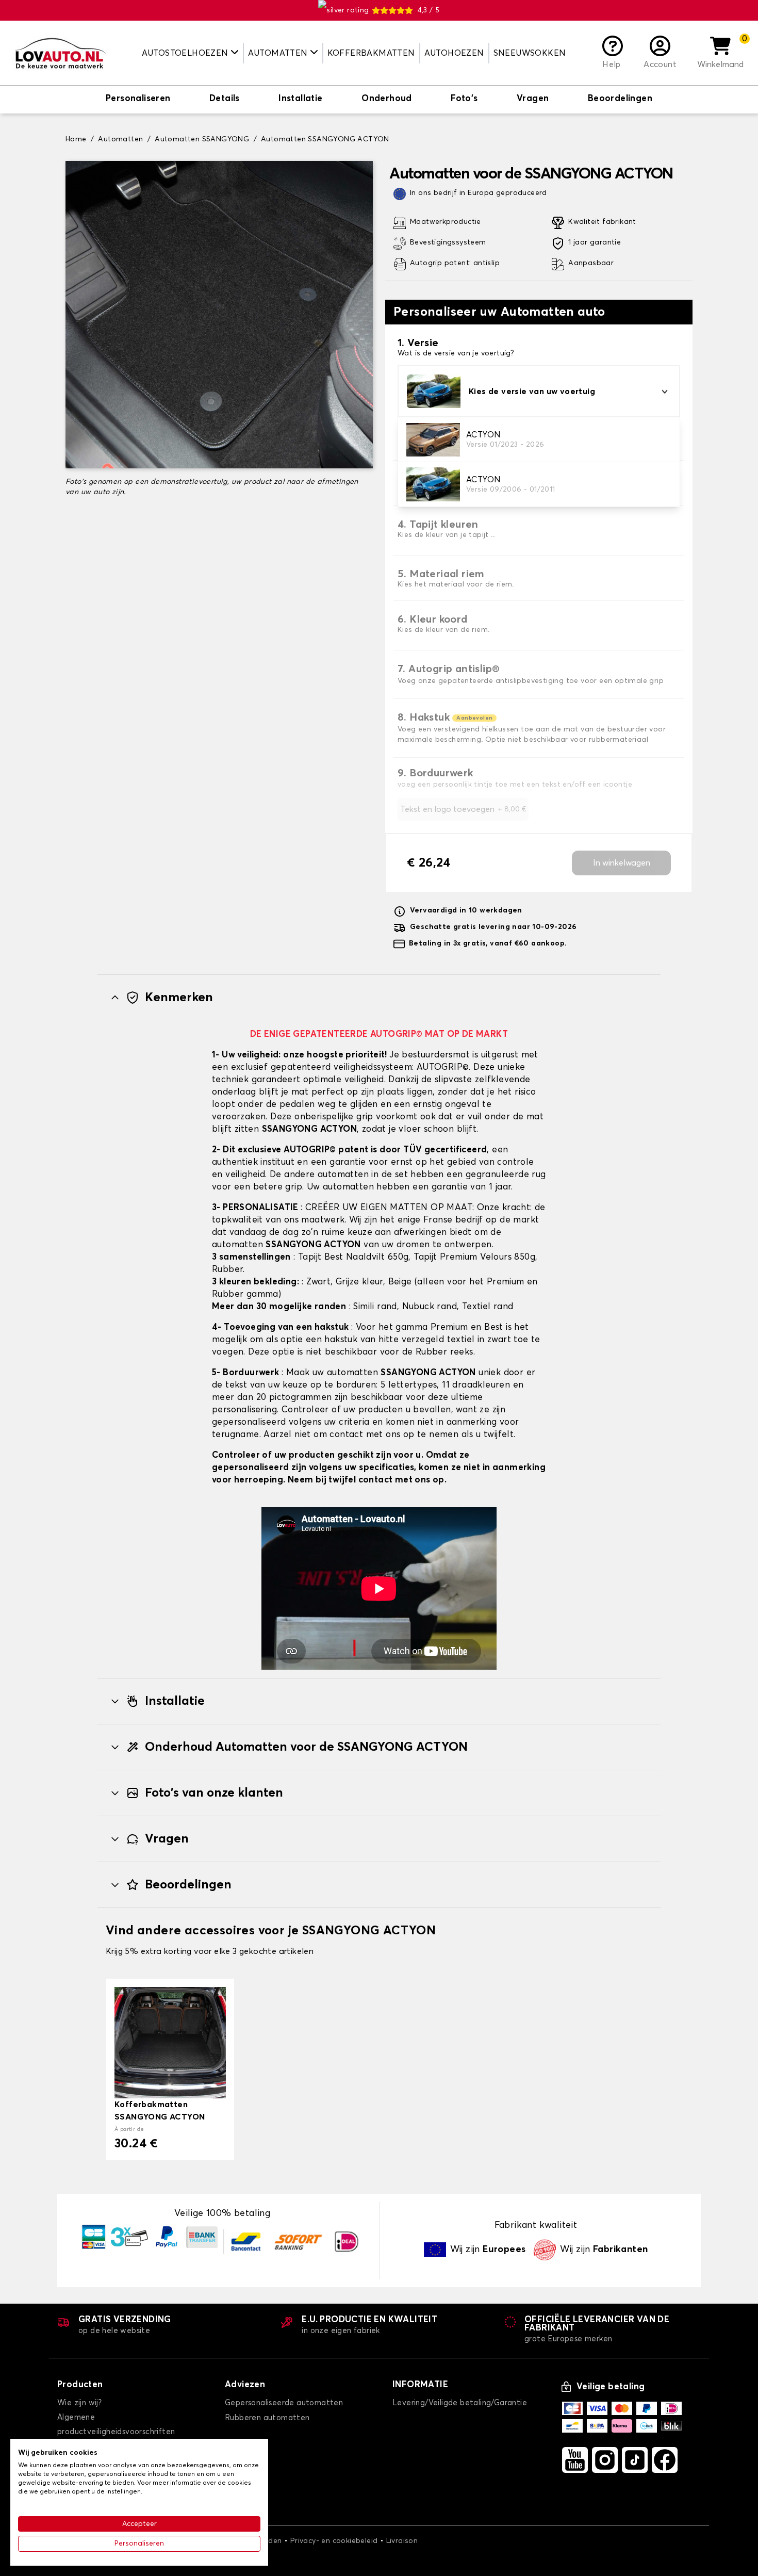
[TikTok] (635, 2460)
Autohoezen (454, 53)
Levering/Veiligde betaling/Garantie (460, 2403)
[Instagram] (605, 2460)
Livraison (402, 2541)
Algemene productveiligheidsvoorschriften (116, 2425)
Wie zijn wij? (79, 2403)
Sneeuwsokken (530, 53)
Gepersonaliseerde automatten (284, 2403)
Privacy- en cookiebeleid (334, 2541)
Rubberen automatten (267, 2418)
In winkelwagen (622, 863)
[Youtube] (575, 2460)
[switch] (138, 100)
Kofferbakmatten (371, 53)
